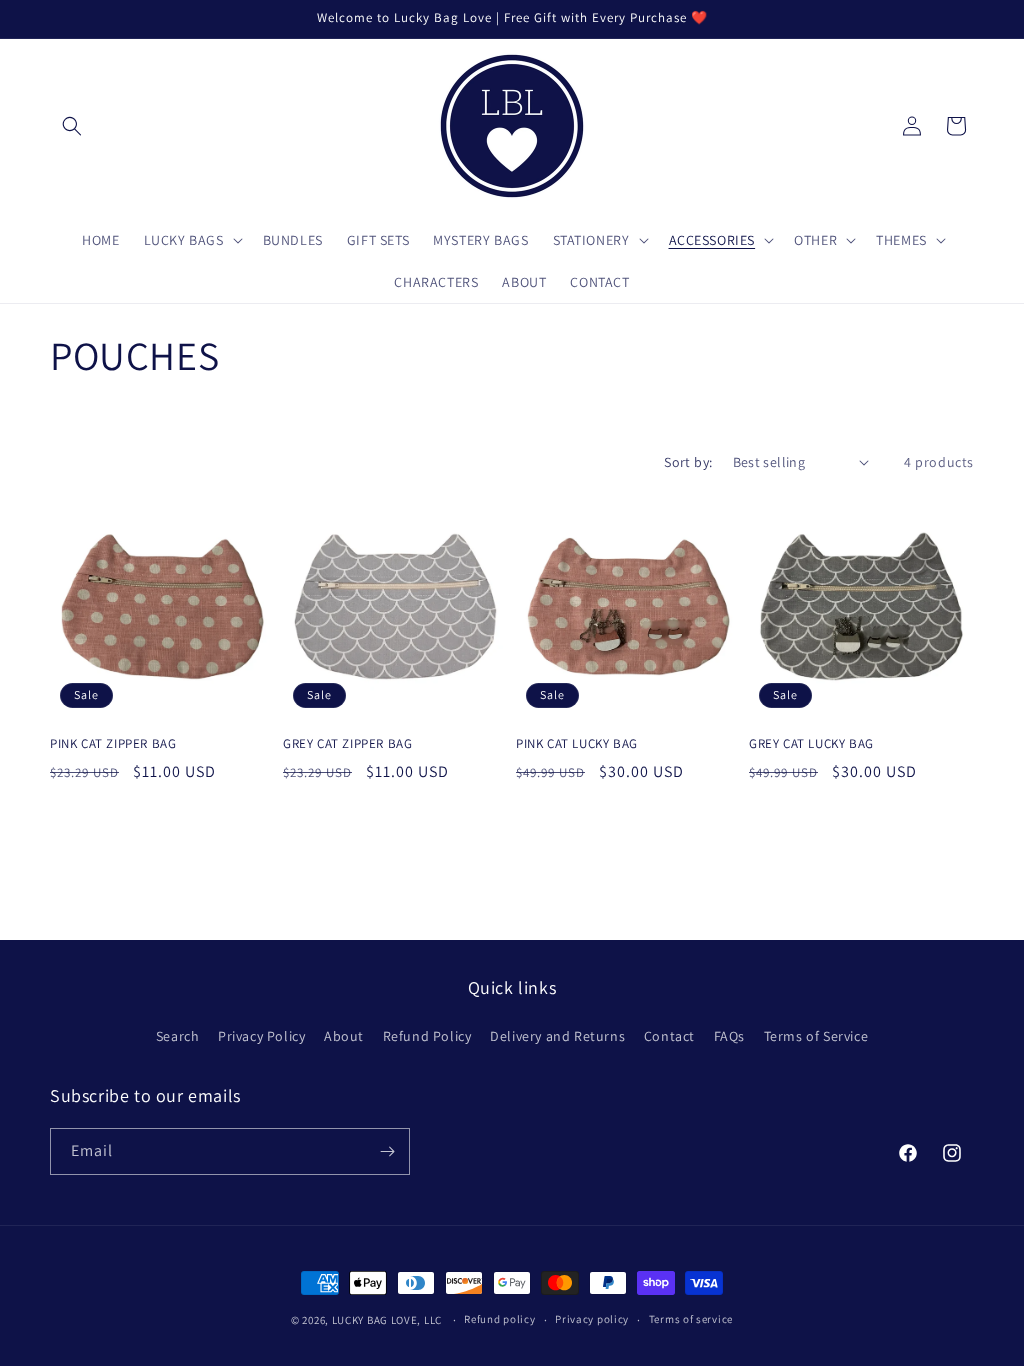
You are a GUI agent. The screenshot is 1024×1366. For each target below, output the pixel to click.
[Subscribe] (387, 1151)
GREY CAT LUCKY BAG (811, 744)
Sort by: (688, 462)
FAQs (729, 1036)
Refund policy (499, 1319)
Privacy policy (592, 1319)
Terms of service (691, 1319)
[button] (72, 126)
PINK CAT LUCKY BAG (577, 744)
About (344, 1036)
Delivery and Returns (557, 1036)
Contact (669, 1036)
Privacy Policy (261, 1036)
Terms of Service (816, 1036)
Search (178, 1036)
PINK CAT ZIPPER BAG (113, 744)
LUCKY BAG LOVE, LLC (387, 1320)
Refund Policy (427, 1036)
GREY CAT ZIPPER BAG (347, 744)
